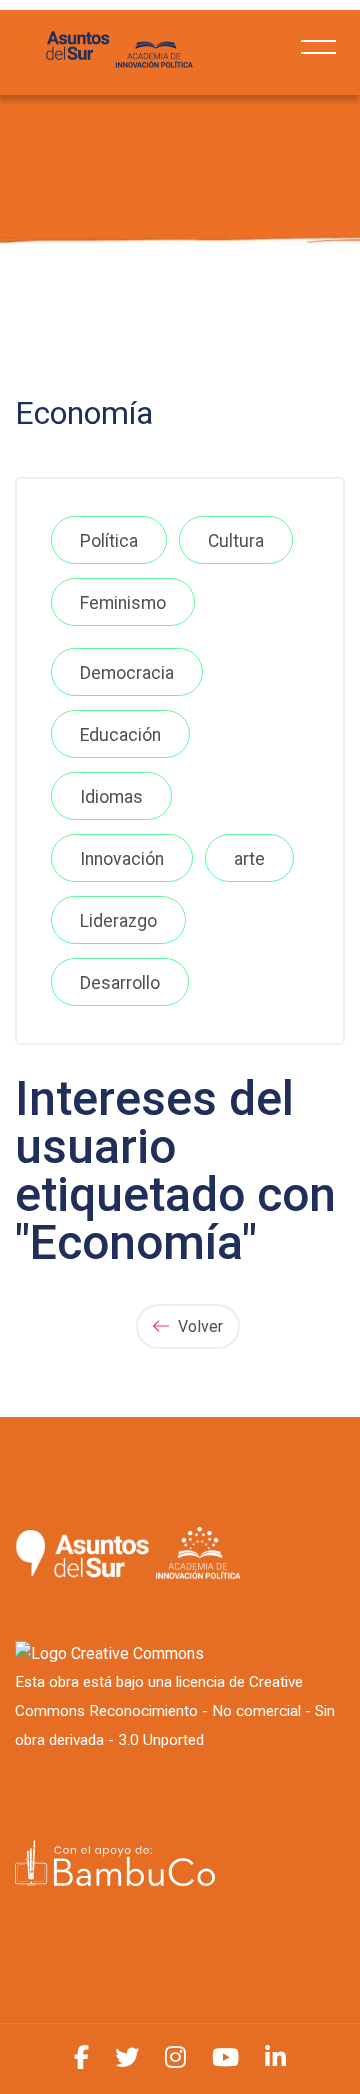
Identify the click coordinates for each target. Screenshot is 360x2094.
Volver (198, 1326)
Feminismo (123, 603)
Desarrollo (120, 983)
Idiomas (111, 797)
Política (109, 541)
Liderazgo (118, 921)
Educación (120, 735)
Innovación (122, 859)
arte (249, 859)
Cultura (236, 541)
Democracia (127, 673)
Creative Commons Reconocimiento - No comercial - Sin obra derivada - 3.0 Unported (175, 1711)
